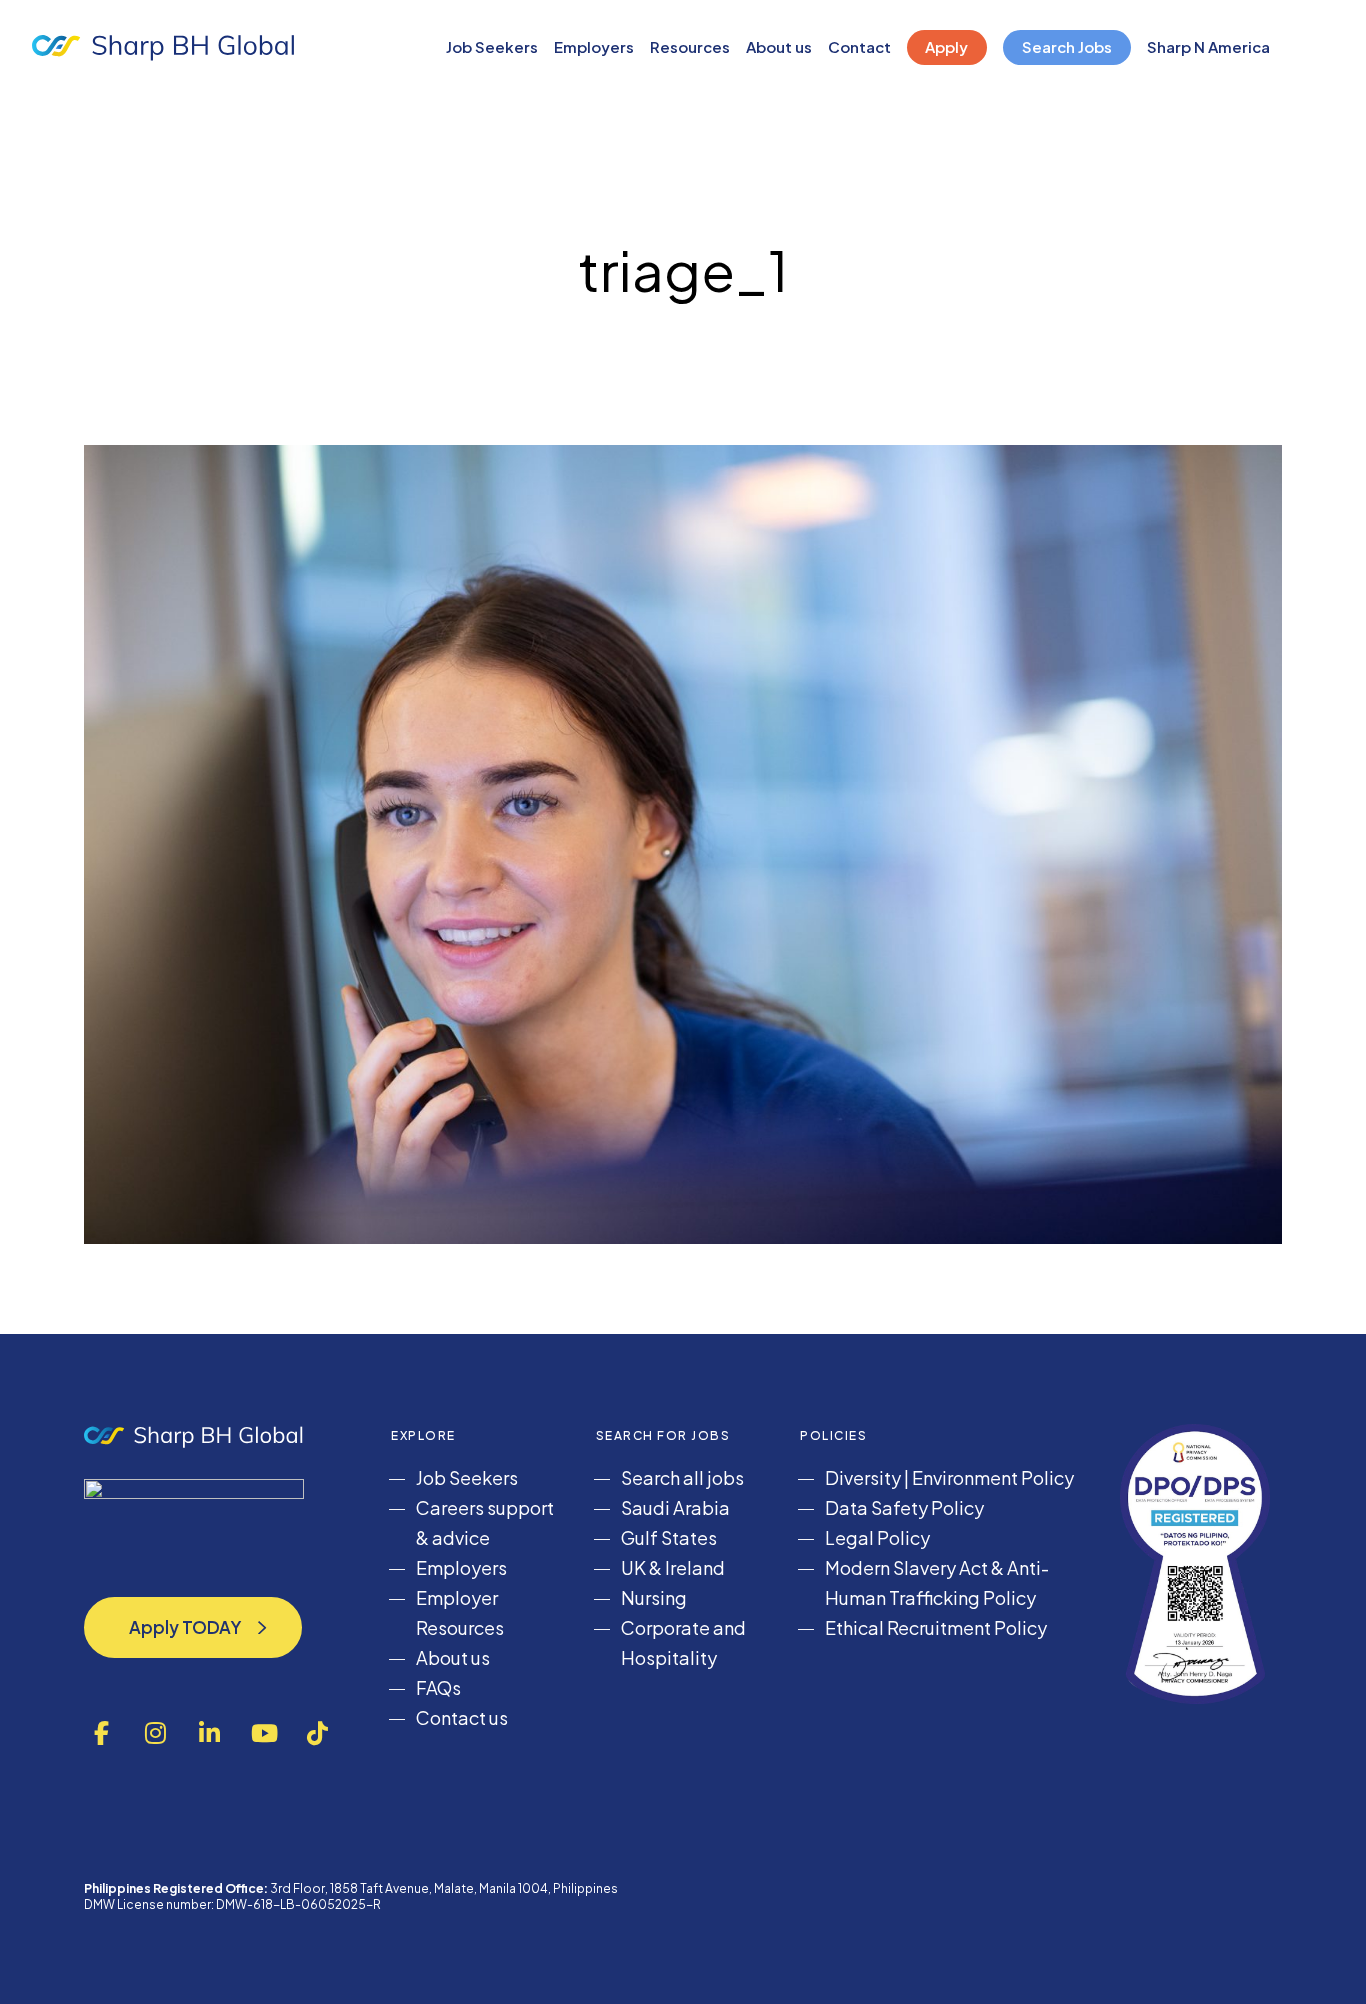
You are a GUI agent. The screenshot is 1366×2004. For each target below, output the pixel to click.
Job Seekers (467, 1477)
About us (453, 1657)
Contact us (462, 1717)
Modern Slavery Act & (916, 1567)
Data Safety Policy (904, 1507)
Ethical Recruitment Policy (936, 1627)
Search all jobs (682, 1477)
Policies (833, 1435)
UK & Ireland (673, 1567)
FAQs (438, 1687)
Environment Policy (993, 1477)
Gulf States (669, 1537)
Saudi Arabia (675, 1507)
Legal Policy (877, 1537)
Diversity (863, 1477)
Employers (461, 1567)
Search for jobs (663, 1435)
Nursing (654, 1597)
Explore (423, 1435)
